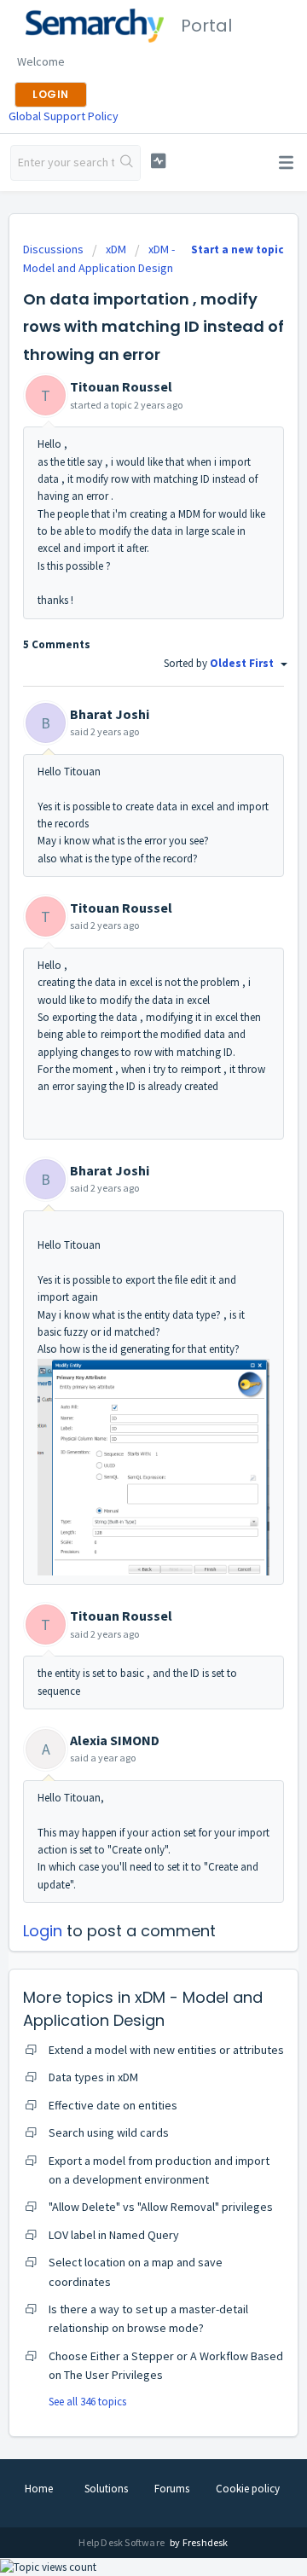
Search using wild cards (109, 2132)
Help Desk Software (122, 2542)
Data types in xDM (93, 2077)
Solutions (106, 2489)
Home (39, 2489)
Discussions (53, 249)
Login (43, 1931)
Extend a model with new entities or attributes (166, 2050)
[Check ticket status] (158, 161)
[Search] (127, 163)
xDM (116, 249)
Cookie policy (248, 2489)
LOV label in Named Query (114, 2235)
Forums (172, 2489)
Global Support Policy (64, 116)
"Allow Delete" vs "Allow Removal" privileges (161, 2207)
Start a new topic (237, 249)
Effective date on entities (113, 2105)
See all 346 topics (87, 2402)
